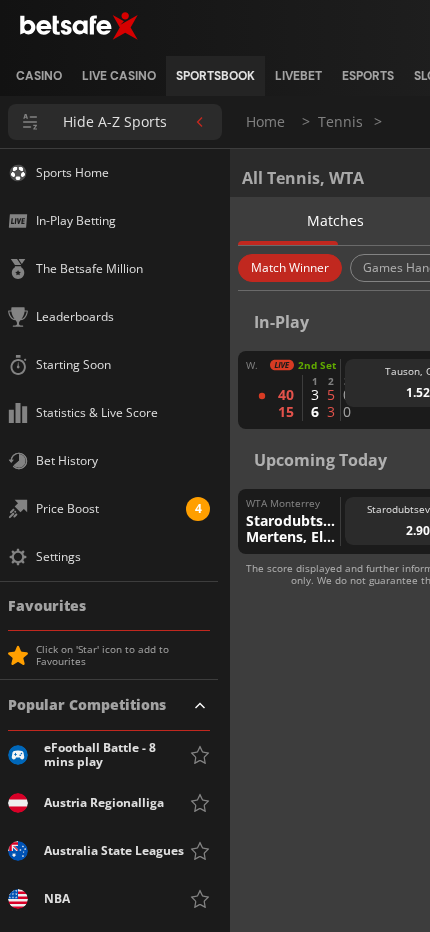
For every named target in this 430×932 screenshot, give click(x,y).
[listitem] (39, 76)
